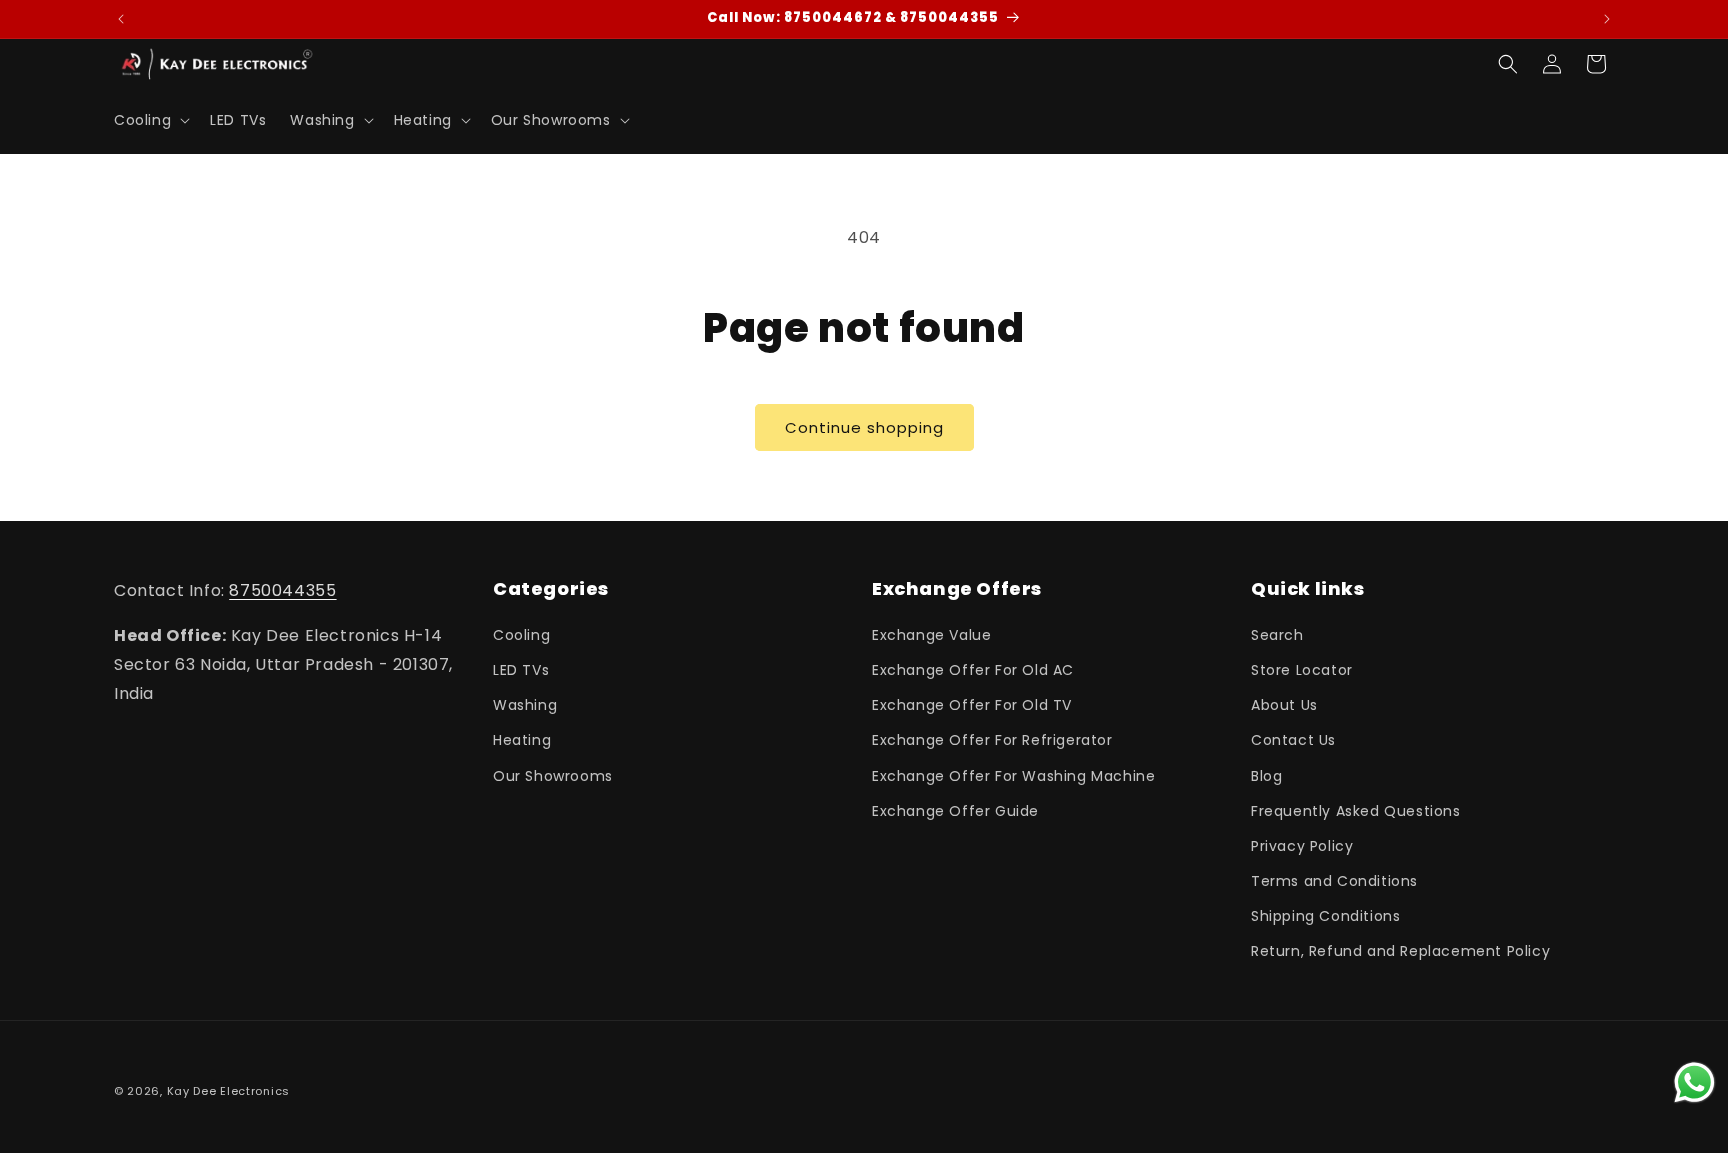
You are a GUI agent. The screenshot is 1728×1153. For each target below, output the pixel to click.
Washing (525, 705)
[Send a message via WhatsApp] (1694, 1082)
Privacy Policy (1302, 846)
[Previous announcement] (121, 19)
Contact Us (1293, 740)
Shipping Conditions (1325, 916)
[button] (150, 120)
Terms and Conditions (1334, 881)
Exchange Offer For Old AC (973, 670)
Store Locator (1302, 670)
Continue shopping (864, 427)
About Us (1284, 705)
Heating (522, 740)
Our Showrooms (553, 776)
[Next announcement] (1607, 19)
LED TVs (521, 670)
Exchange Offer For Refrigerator (992, 740)
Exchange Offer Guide (955, 811)
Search (1277, 635)
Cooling (521, 635)
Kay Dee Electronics (228, 1091)
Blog (1266, 776)
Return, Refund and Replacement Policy (1400, 951)
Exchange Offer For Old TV (972, 705)
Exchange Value (931, 635)
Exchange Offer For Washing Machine (1013, 776)
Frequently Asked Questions (1356, 811)
